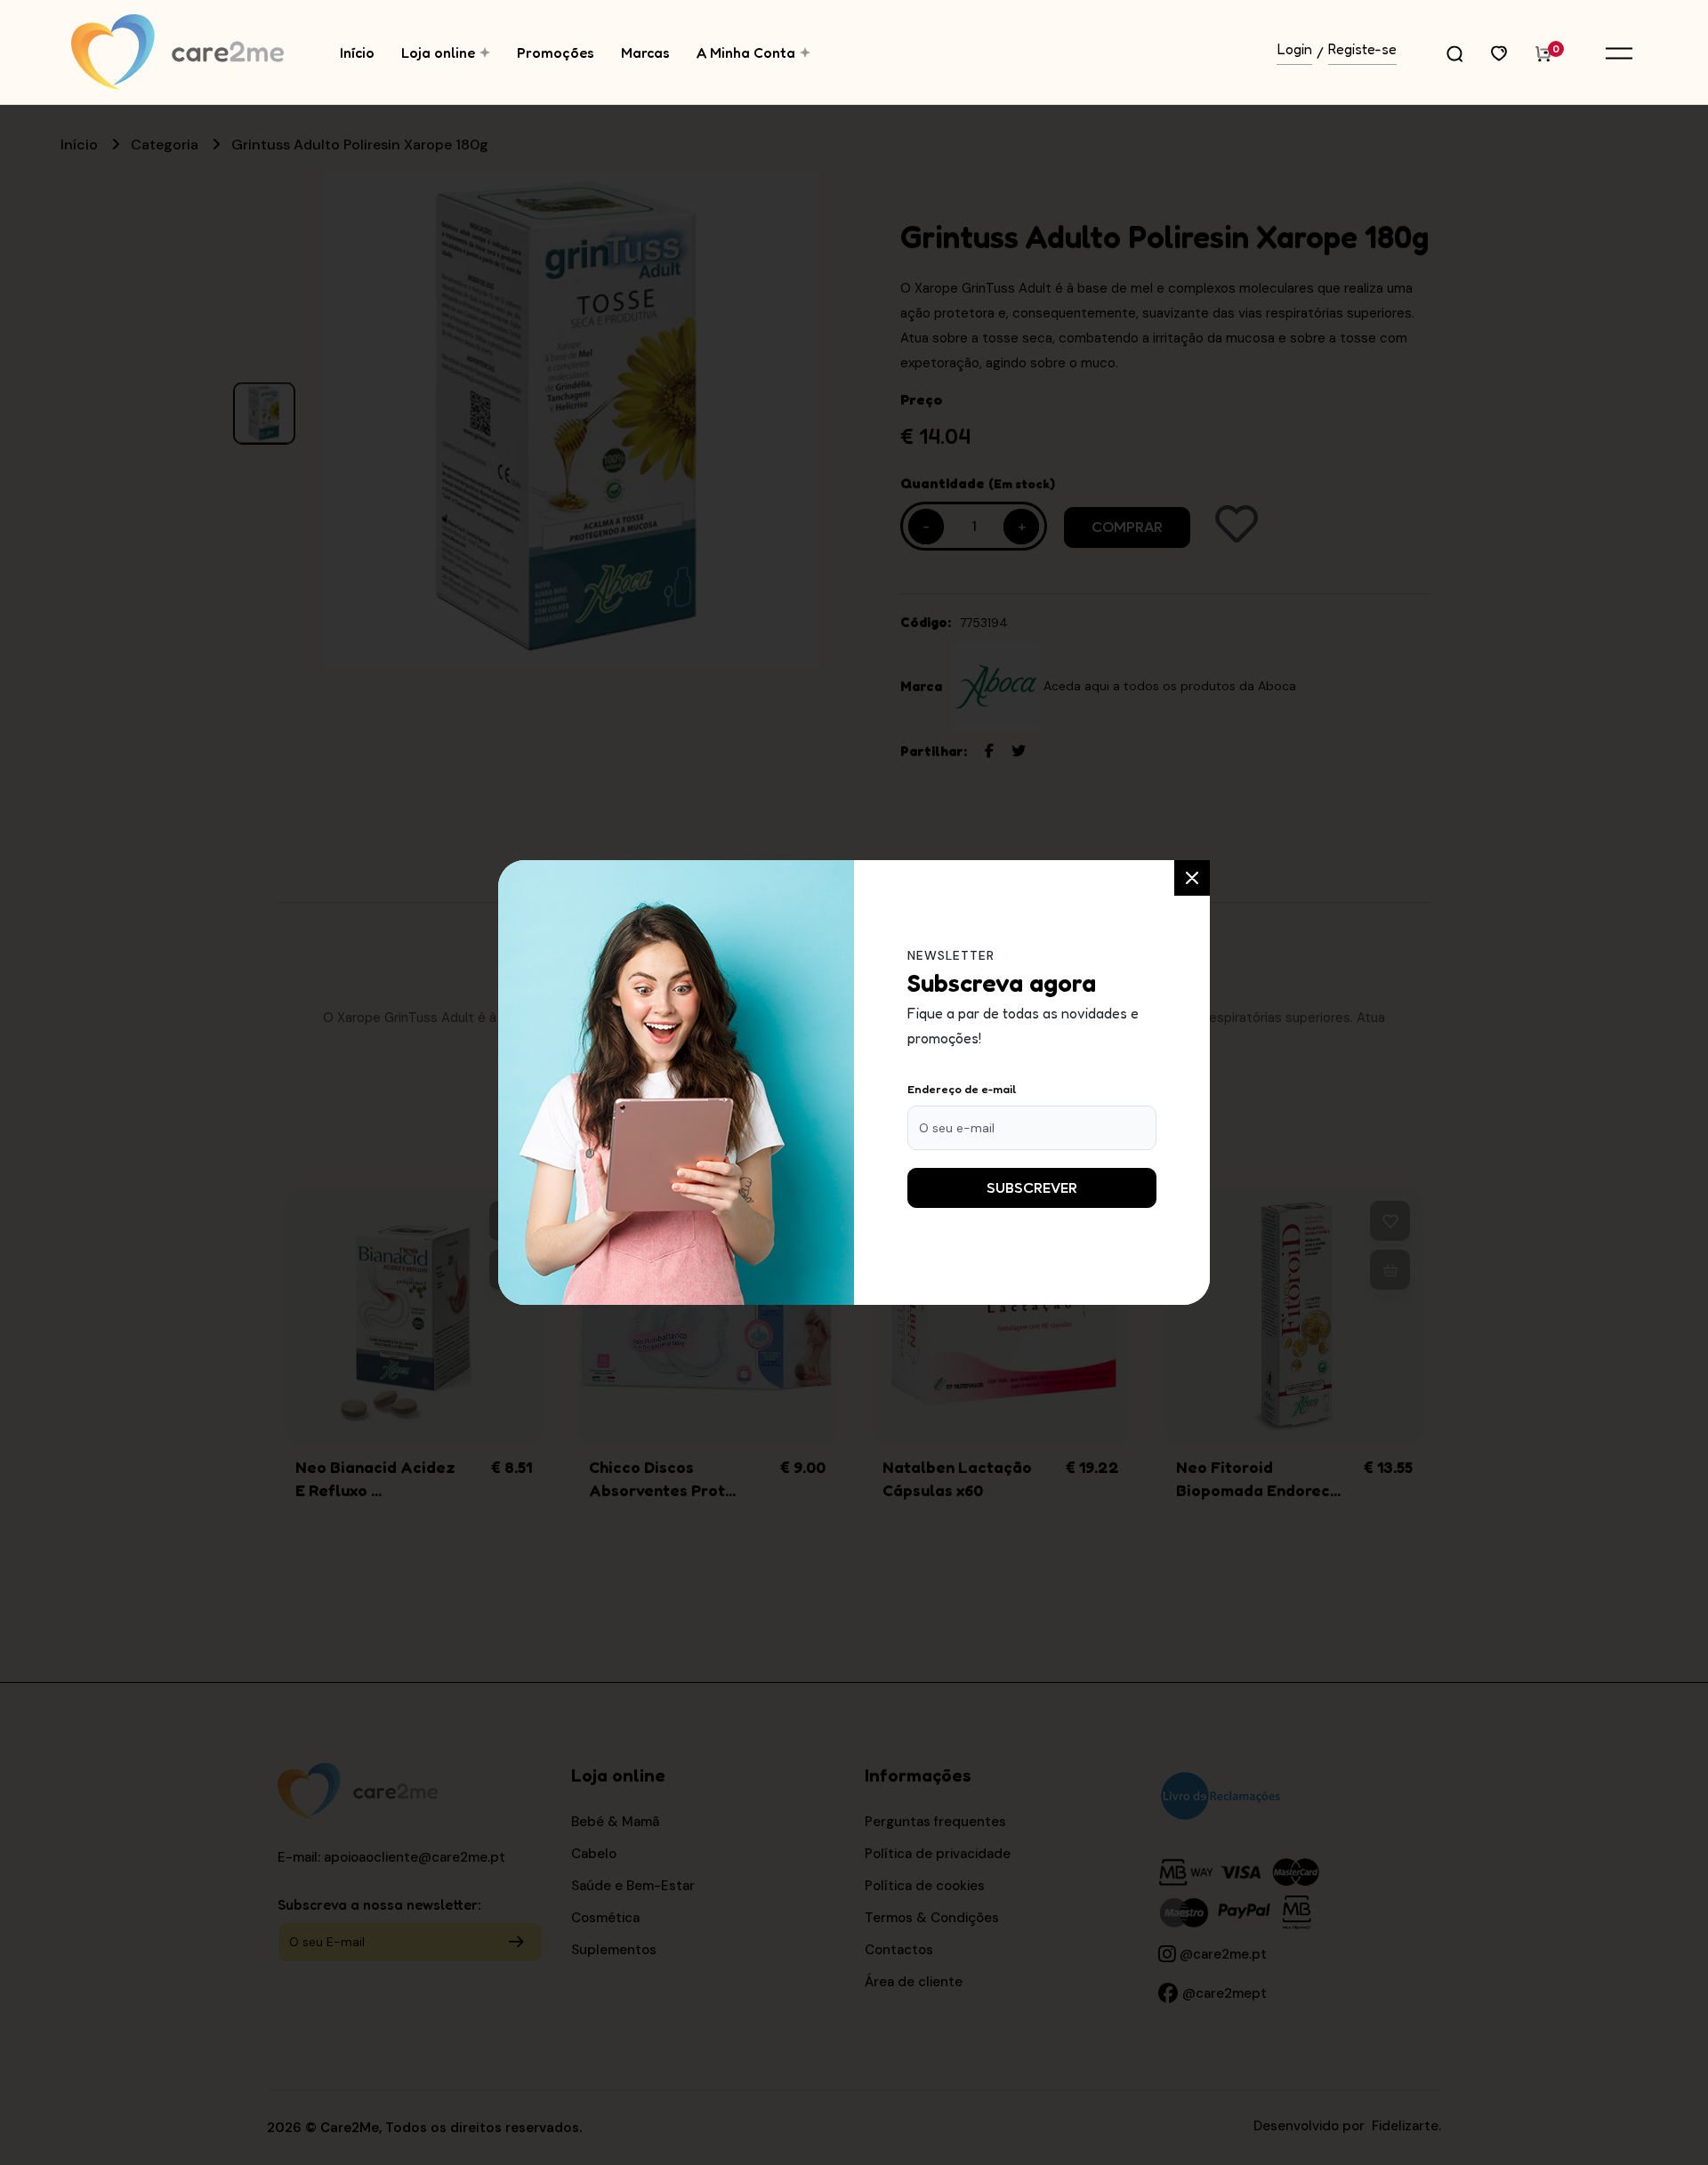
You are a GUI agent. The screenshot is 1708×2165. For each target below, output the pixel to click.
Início (357, 52)
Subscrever (1032, 1188)
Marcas (645, 52)
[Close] (1192, 878)
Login (1295, 50)
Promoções (556, 52)
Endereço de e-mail (962, 1089)
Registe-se (1362, 50)
